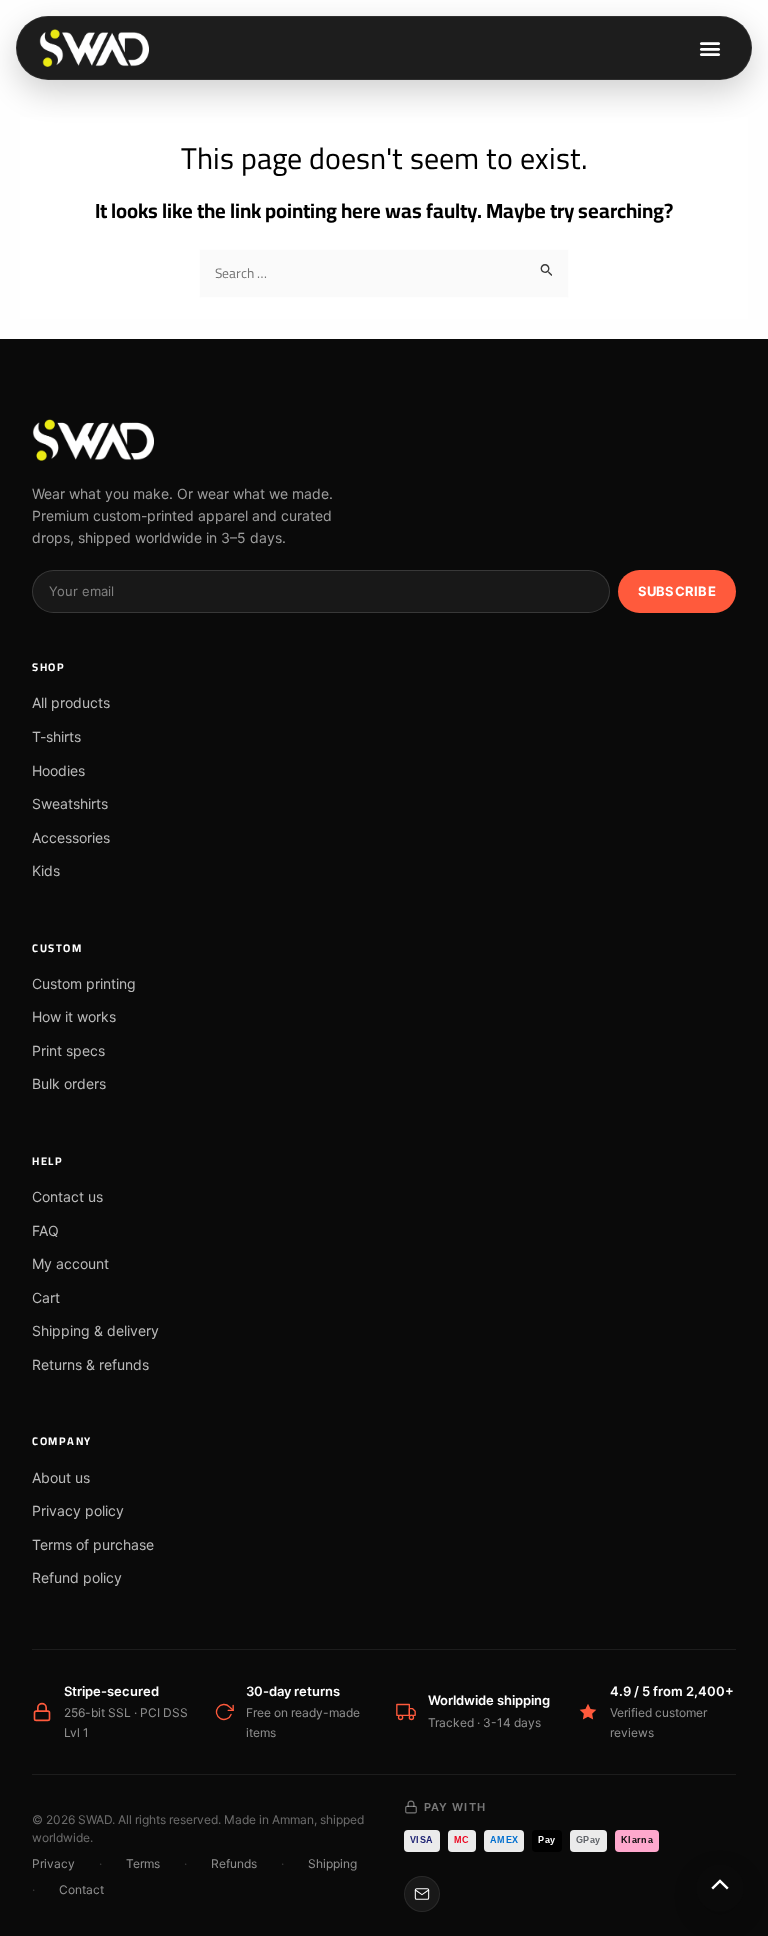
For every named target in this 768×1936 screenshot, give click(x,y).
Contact (81, 1889)
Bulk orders (69, 1083)
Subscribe (677, 591)
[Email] (422, 1894)
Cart (46, 1297)
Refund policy (77, 1577)
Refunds (234, 1863)
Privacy (53, 1863)
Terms (143, 1863)
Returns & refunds (90, 1364)
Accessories (71, 837)
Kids (46, 870)
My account (70, 1263)
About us (61, 1477)
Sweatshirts (70, 803)
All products (71, 702)
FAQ (45, 1230)
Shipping (332, 1863)
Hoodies (58, 770)
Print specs (68, 1050)
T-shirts (56, 736)
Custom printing (84, 983)
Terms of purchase (93, 1544)
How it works (74, 1016)
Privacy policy (78, 1510)
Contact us (67, 1196)
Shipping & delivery (95, 1330)
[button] (710, 48)
